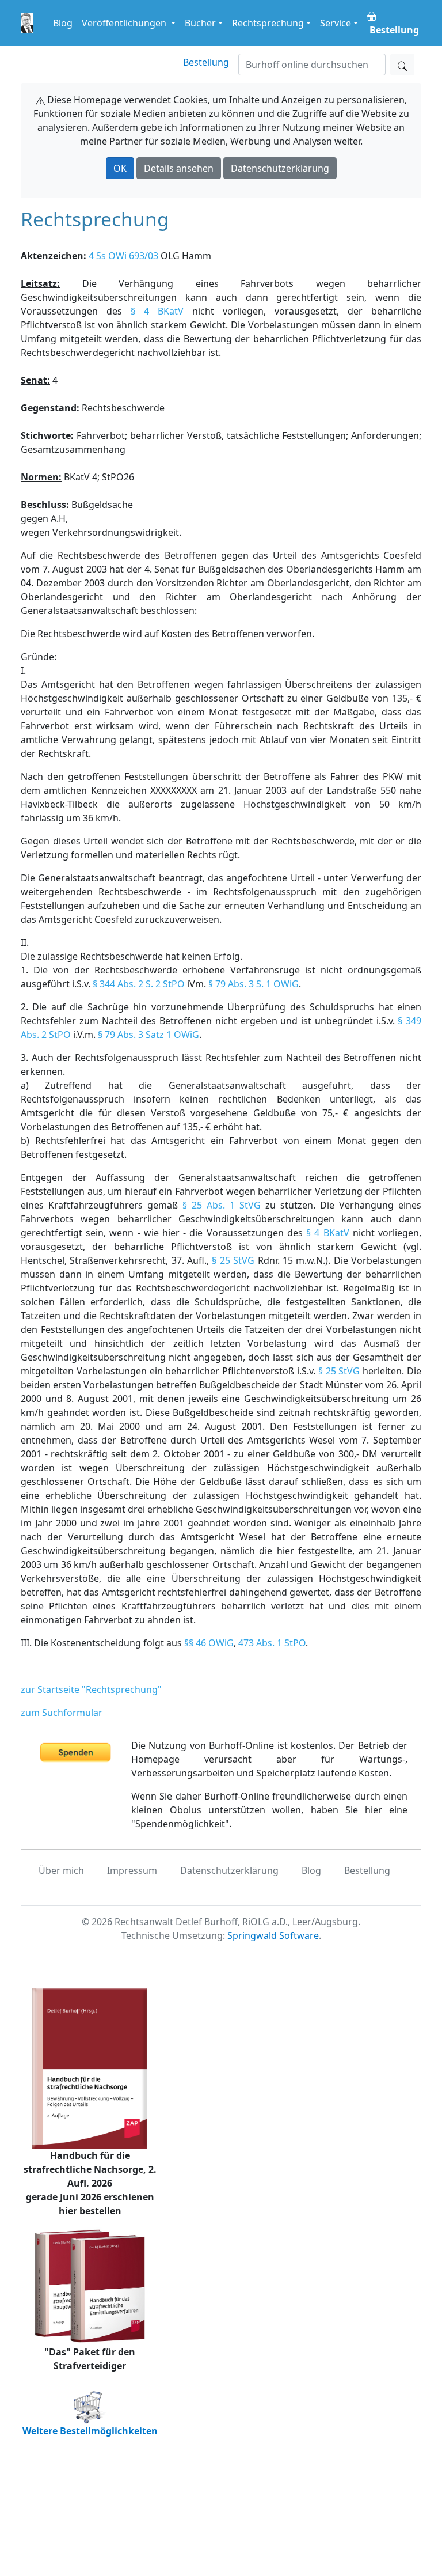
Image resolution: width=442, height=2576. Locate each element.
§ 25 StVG (233, 1260)
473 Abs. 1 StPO (272, 1643)
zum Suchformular (62, 1713)
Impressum (132, 1870)
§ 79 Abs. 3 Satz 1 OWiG (148, 1035)
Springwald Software (273, 1935)
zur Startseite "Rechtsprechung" (91, 1689)
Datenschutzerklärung (280, 168)
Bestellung (206, 62)
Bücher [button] (200, 23)
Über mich (61, 1870)
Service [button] (336, 23)
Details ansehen (179, 168)
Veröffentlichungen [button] (125, 23)
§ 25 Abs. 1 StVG (222, 1205)
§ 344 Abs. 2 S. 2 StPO (139, 984)
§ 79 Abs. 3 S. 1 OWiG (254, 984)
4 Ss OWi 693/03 (123, 256)
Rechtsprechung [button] (268, 23)
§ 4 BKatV (157, 311)
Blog (63, 23)
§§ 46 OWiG (209, 1643)
